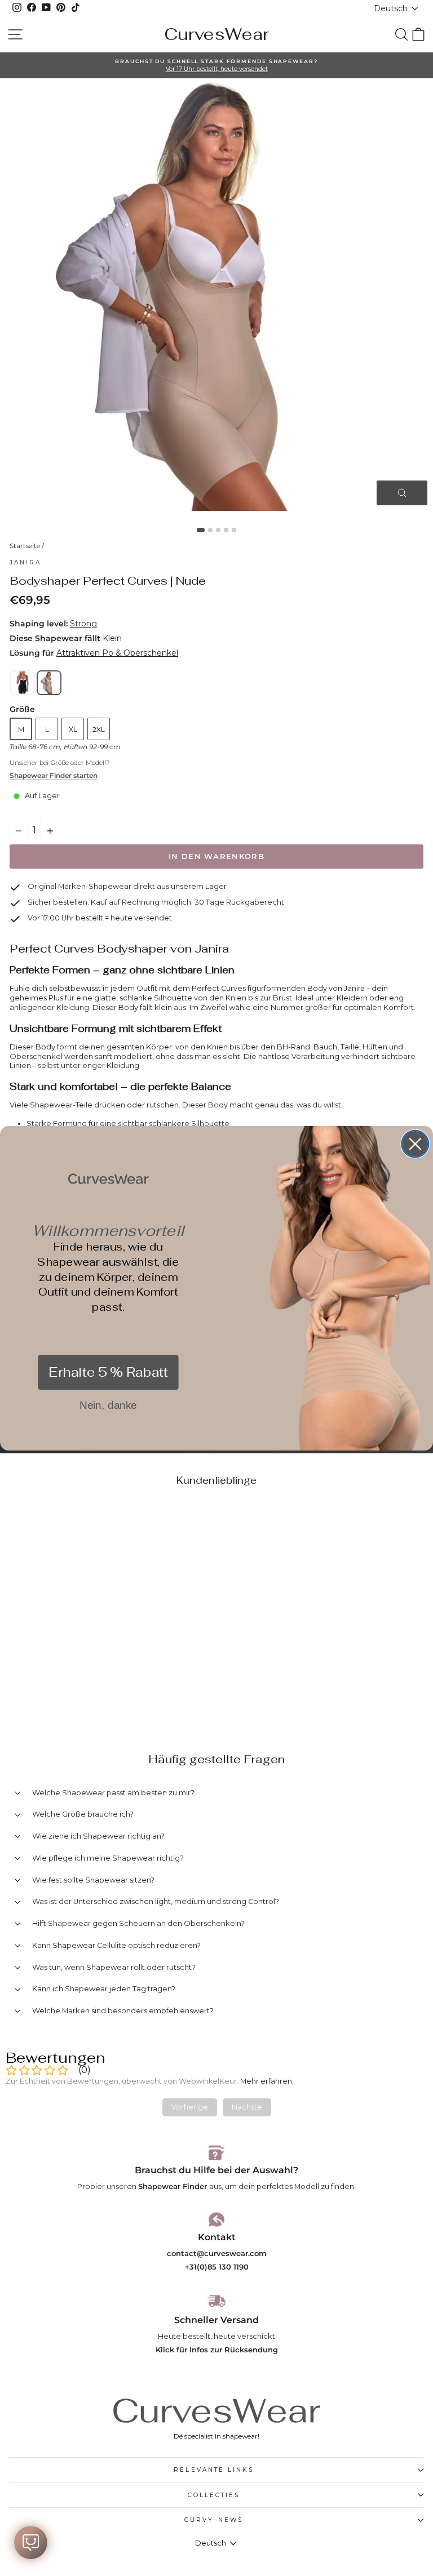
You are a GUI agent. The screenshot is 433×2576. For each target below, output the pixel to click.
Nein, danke (108, 1405)
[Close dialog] (415, 1144)
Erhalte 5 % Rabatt (108, 1372)
